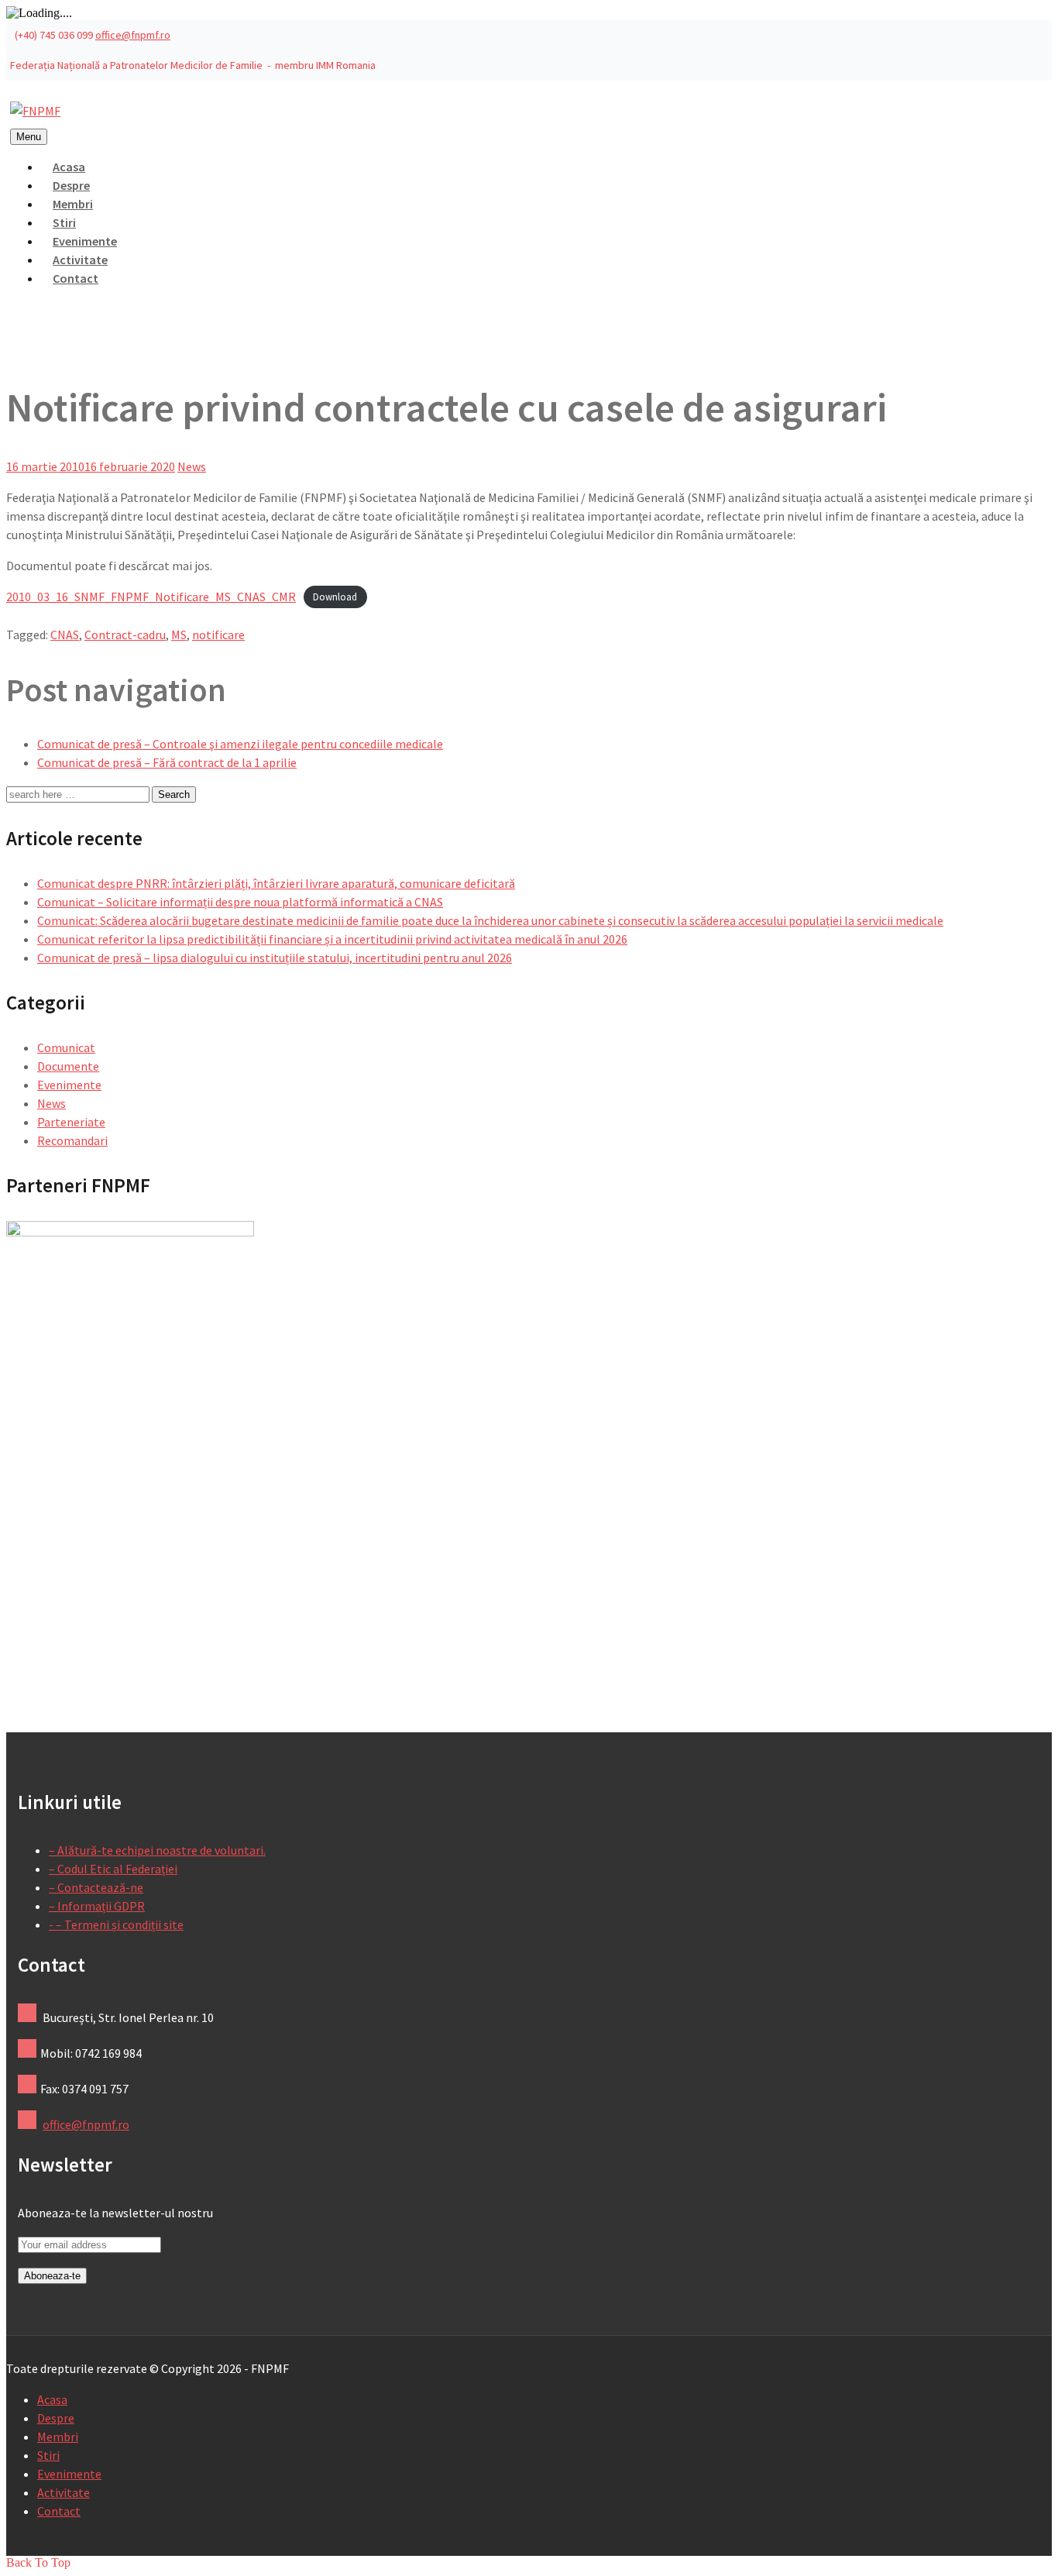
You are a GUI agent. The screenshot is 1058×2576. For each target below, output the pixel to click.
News (192, 466)
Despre (56, 2418)
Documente (68, 1066)
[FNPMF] (35, 111)
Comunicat (66, 1047)
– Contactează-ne (96, 1887)
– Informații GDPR (97, 1906)
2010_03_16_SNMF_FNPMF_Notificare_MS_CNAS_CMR (151, 597)
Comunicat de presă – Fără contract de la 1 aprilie (167, 762)
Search (174, 794)
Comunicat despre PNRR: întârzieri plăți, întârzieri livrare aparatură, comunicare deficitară (276, 883)
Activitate (64, 2492)
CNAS (65, 635)
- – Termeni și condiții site (116, 1924)
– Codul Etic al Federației (113, 1869)
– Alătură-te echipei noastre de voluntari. (157, 1850)
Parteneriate (71, 1122)
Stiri (48, 2455)
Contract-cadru (125, 635)
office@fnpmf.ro (133, 35)
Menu (29, 137)
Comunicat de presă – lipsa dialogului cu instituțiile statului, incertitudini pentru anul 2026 (275, 958)
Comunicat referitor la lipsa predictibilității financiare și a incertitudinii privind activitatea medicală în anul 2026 (332, 939)
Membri (58, 2437)
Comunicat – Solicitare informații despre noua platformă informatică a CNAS (240, 902)
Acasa (52, 2399)
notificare (218, 635)
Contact (76, 278)
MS (179, 635)
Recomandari (72, 1140)
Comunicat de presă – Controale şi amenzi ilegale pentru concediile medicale (240, 744)
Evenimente (69, 1085)
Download (335, 597)
